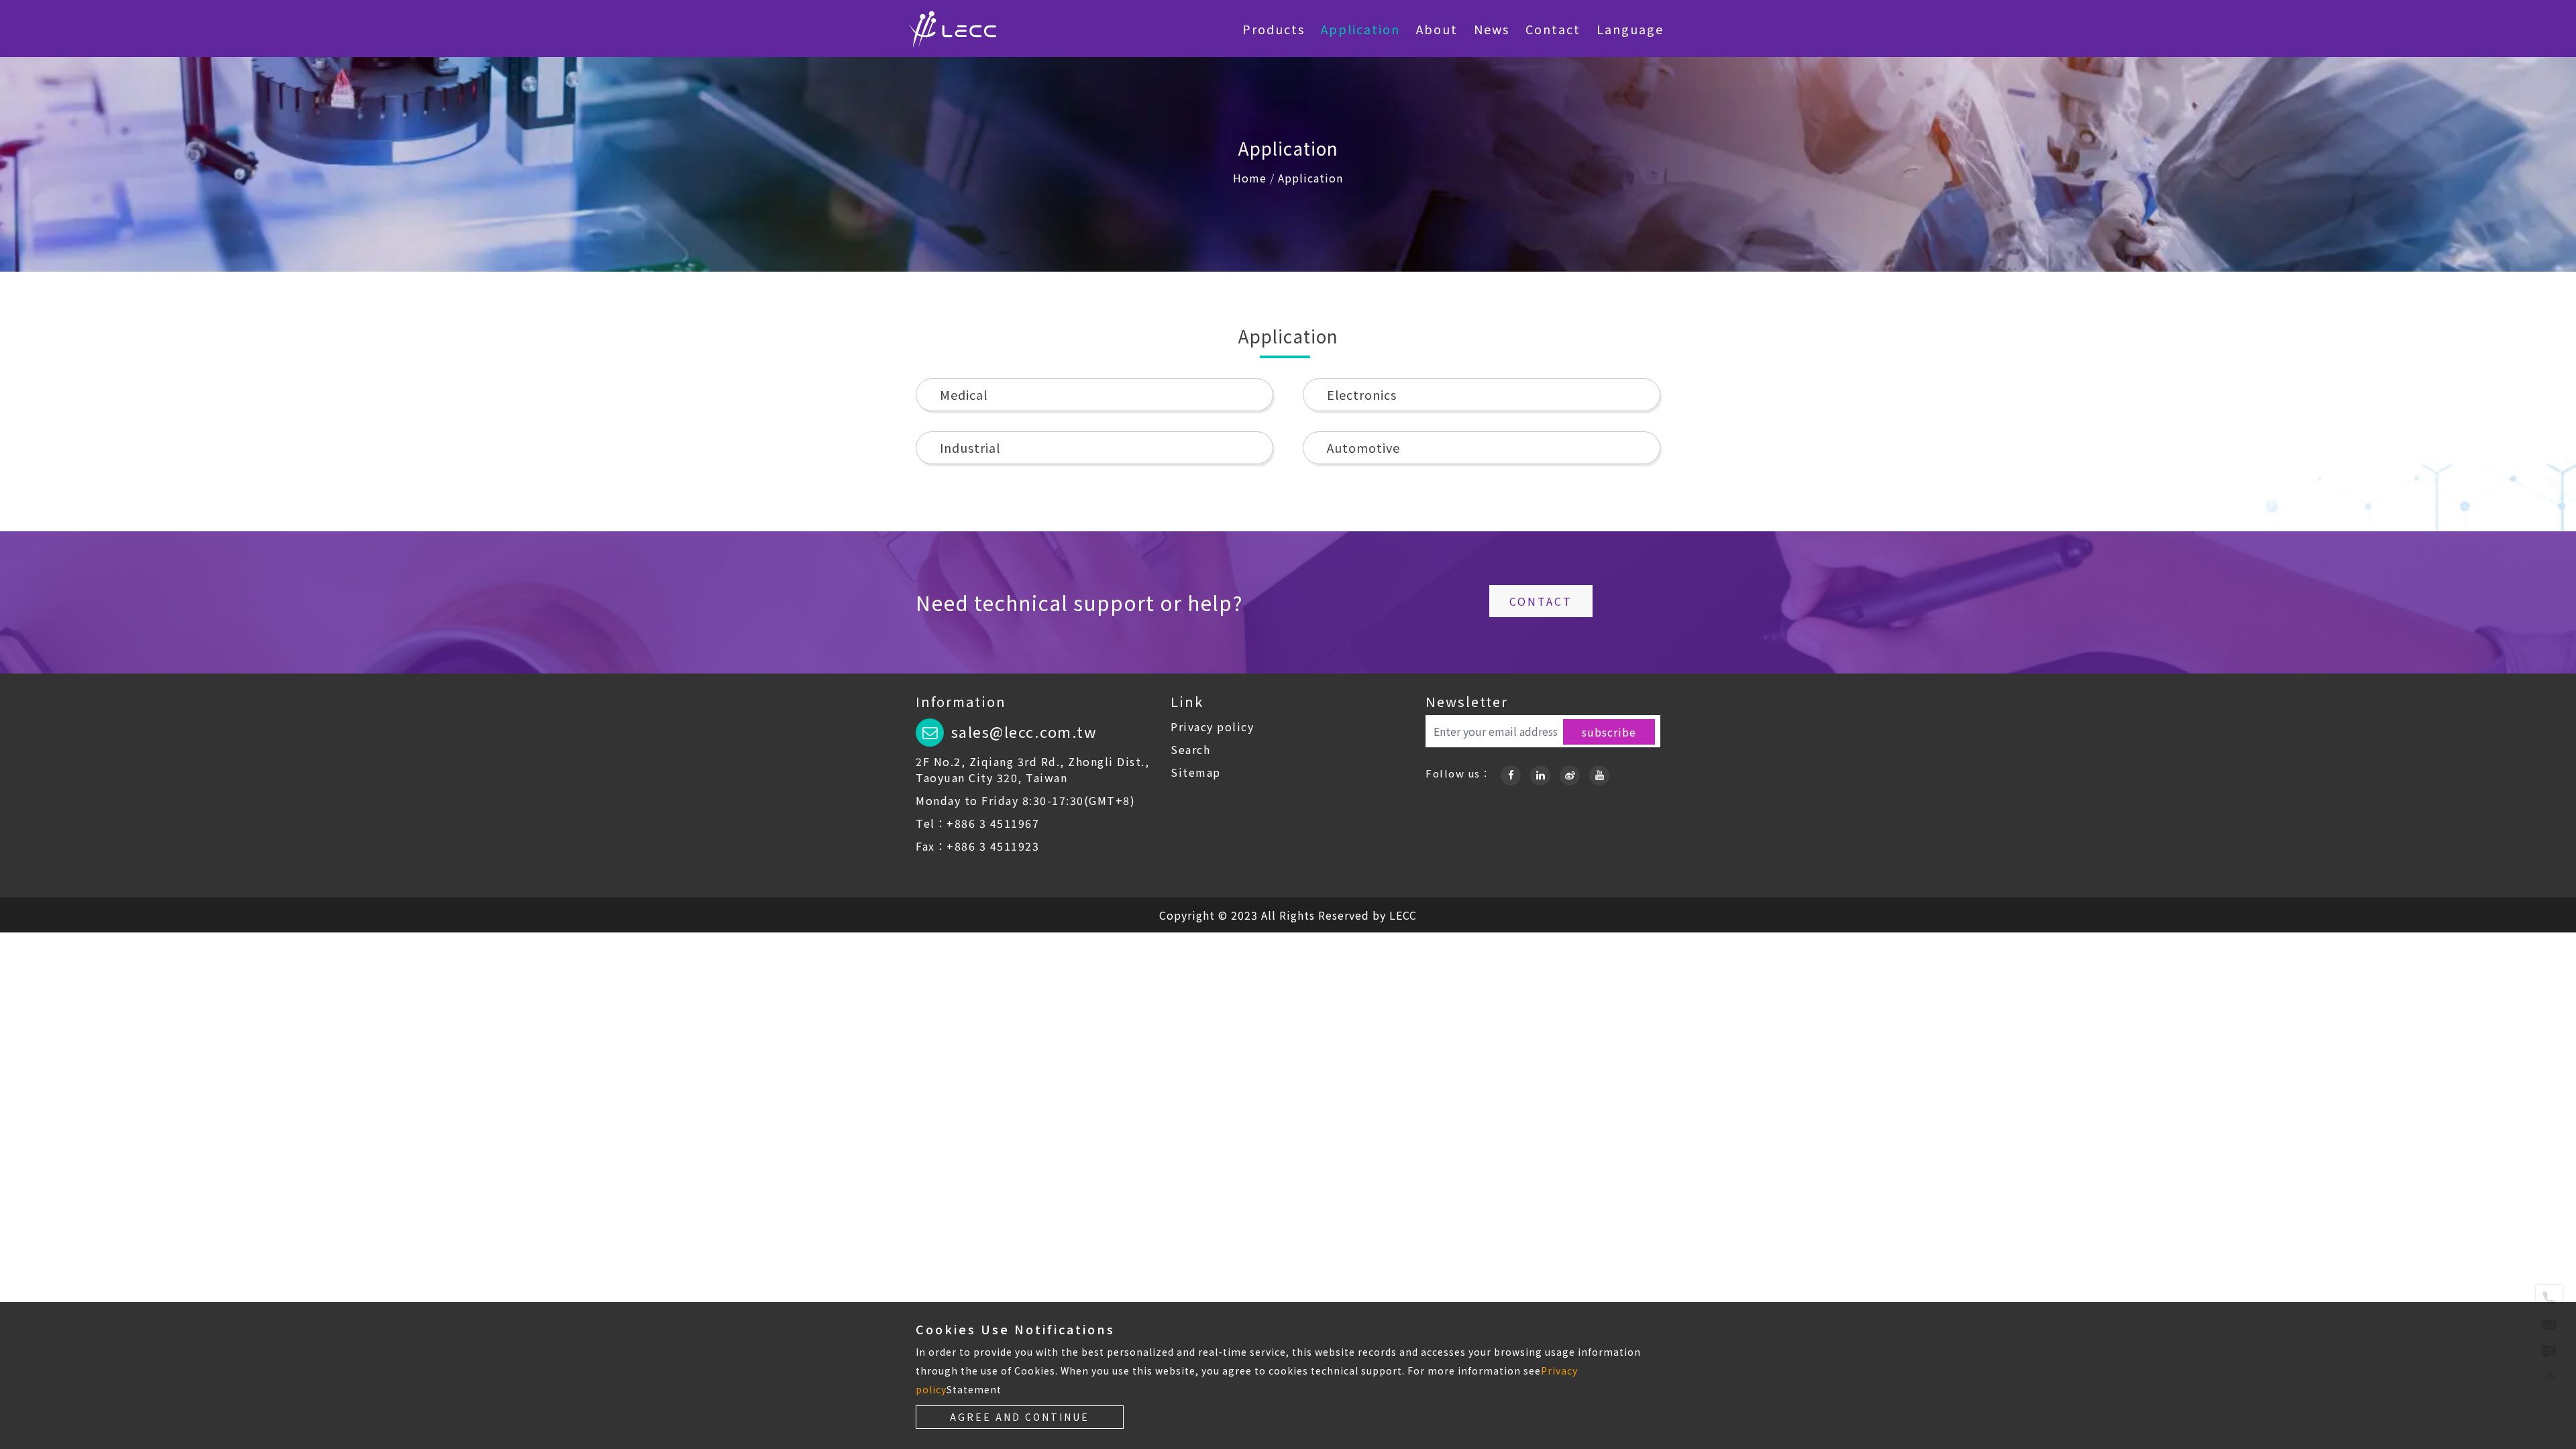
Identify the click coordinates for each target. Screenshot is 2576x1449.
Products (1274, 29)
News (1492, 29)
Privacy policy (1212, 727)
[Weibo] (1570, 773)
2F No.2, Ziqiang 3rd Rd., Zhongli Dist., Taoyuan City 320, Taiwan (1032, 769)
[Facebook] (1511, 773)
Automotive (1363, 447)
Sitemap (1196, 772)
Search (1190, 749)
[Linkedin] (1540, 773)
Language (1630, 29)
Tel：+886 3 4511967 (977, 823)
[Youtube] (1599, 773)
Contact (1553, 29)
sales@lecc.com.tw (1024, 731)
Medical (964, 394)
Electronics (1362, 394)
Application (1360, 29)
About (1437, 29)
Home (1250, 178)
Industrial (970, 447)
